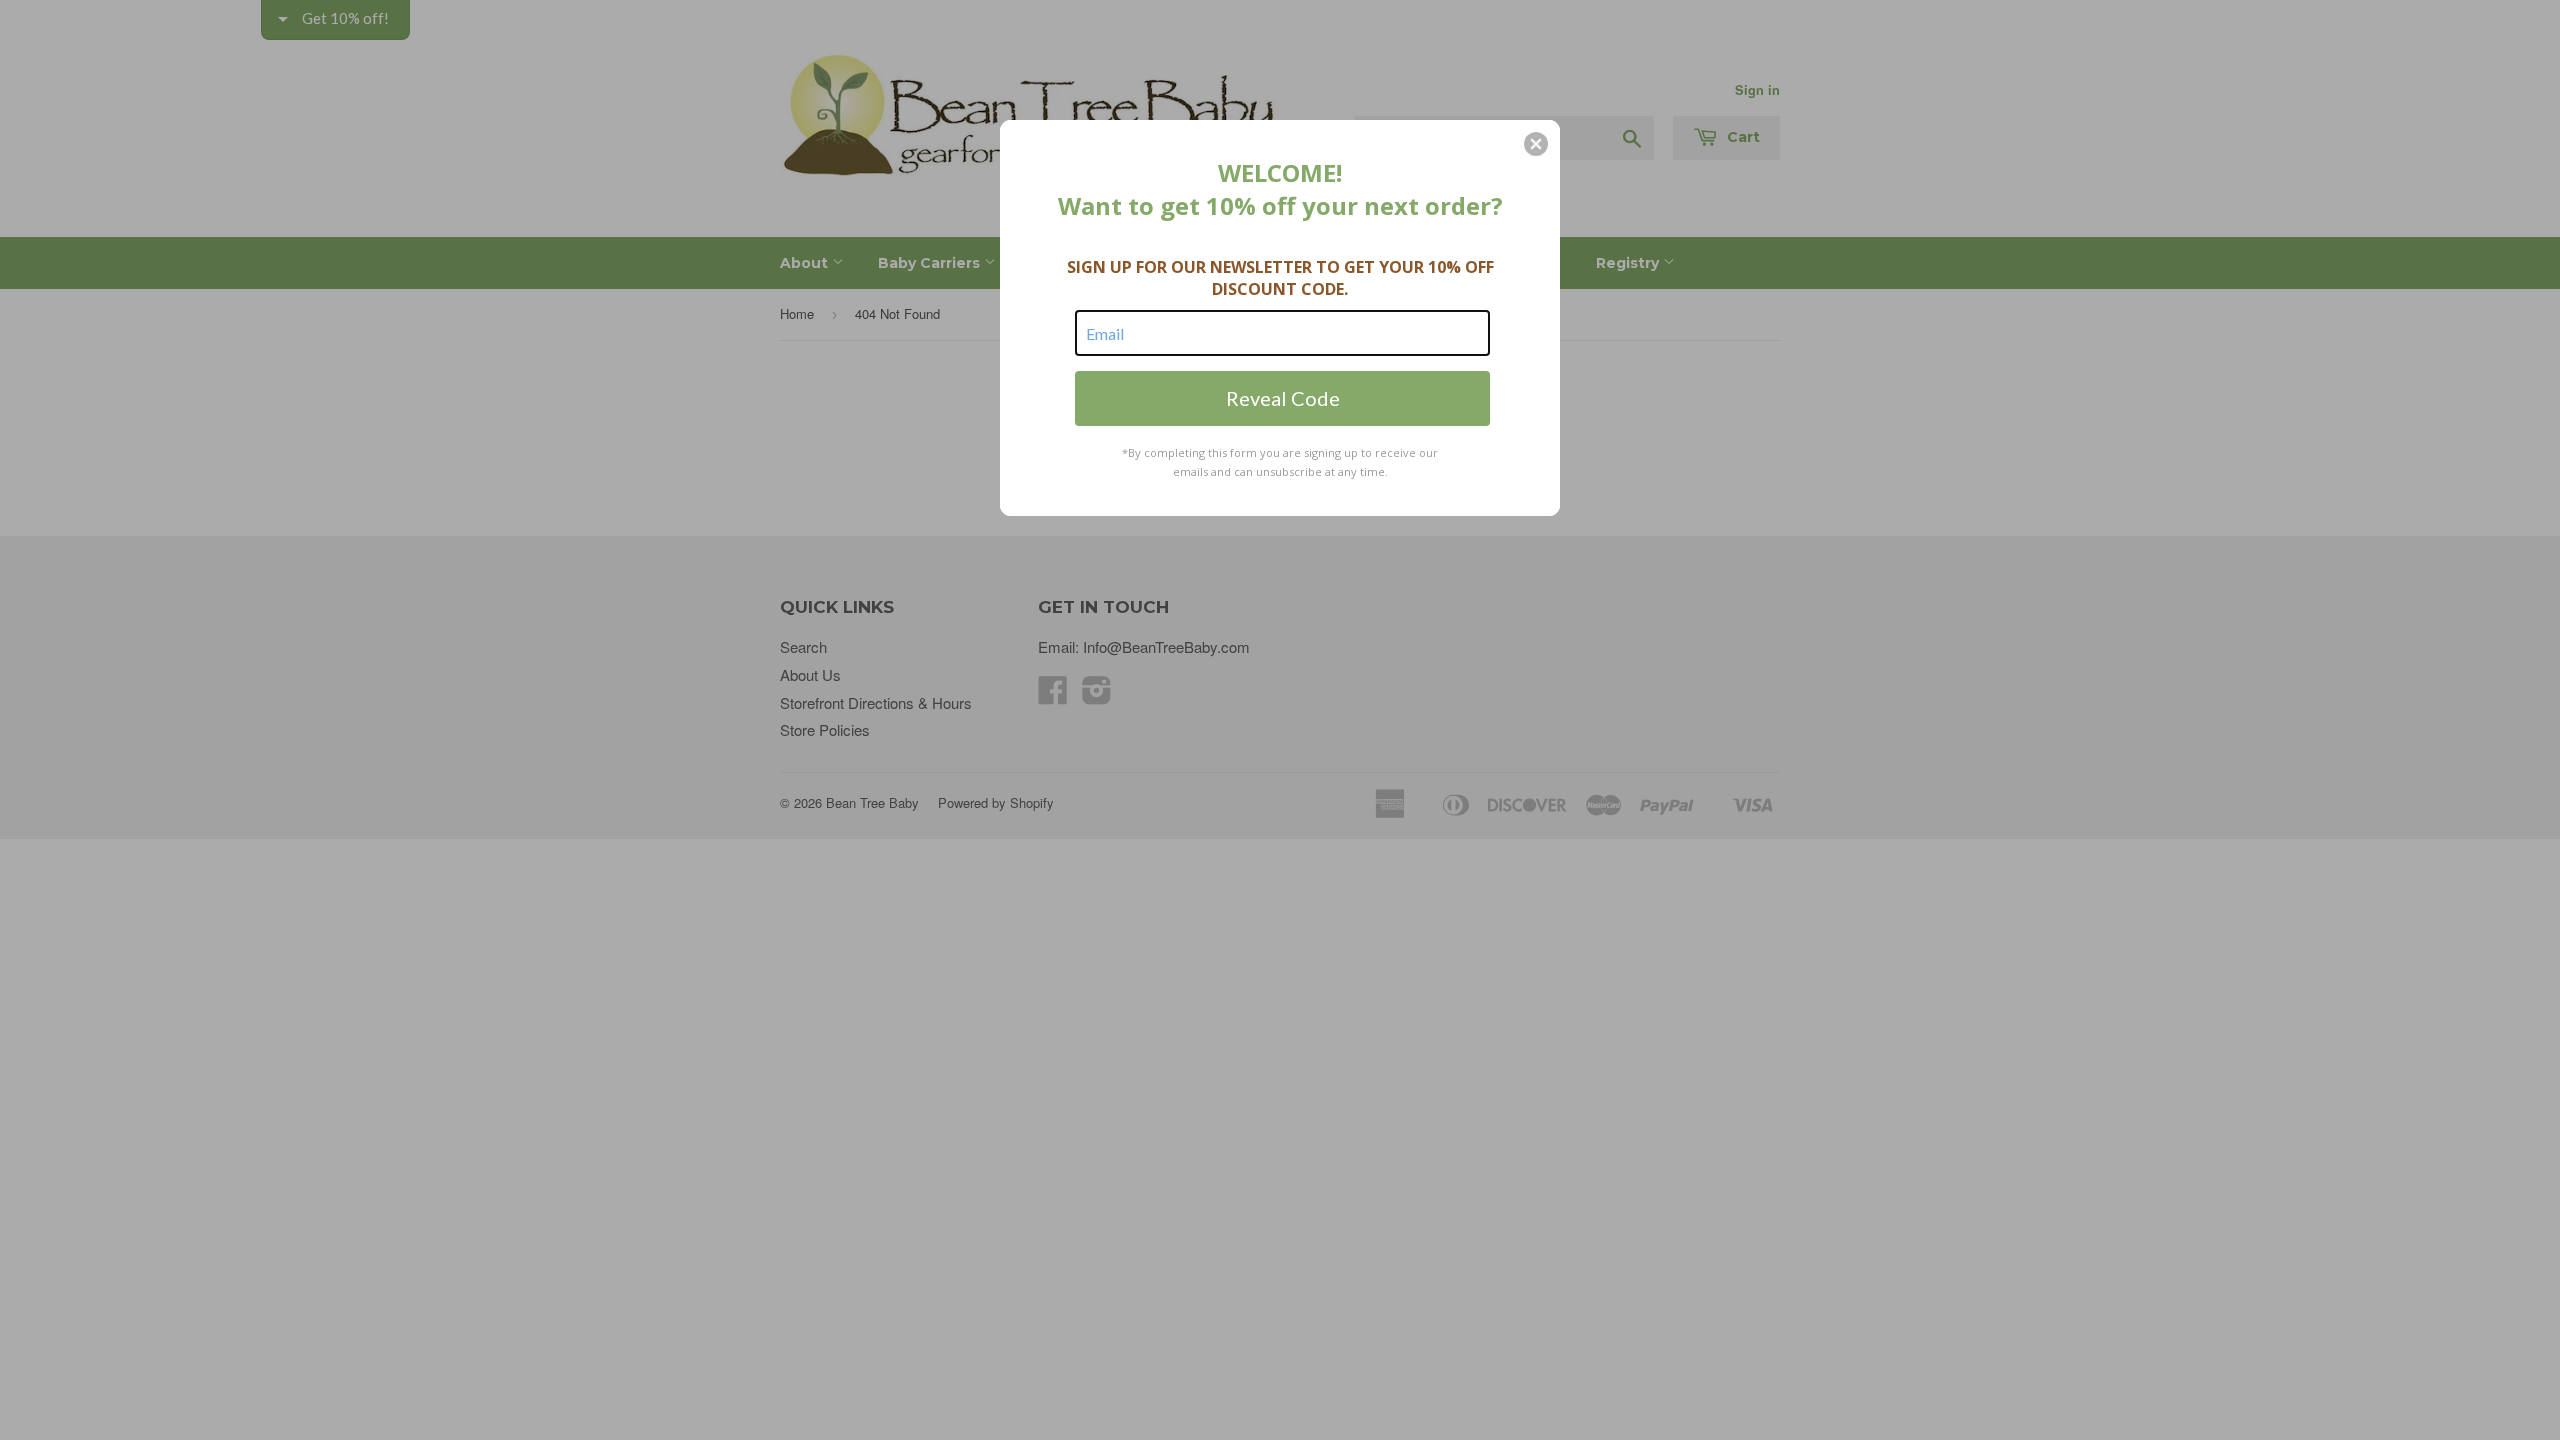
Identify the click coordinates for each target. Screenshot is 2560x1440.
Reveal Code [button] (1283, 398)
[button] (1536, 144)
